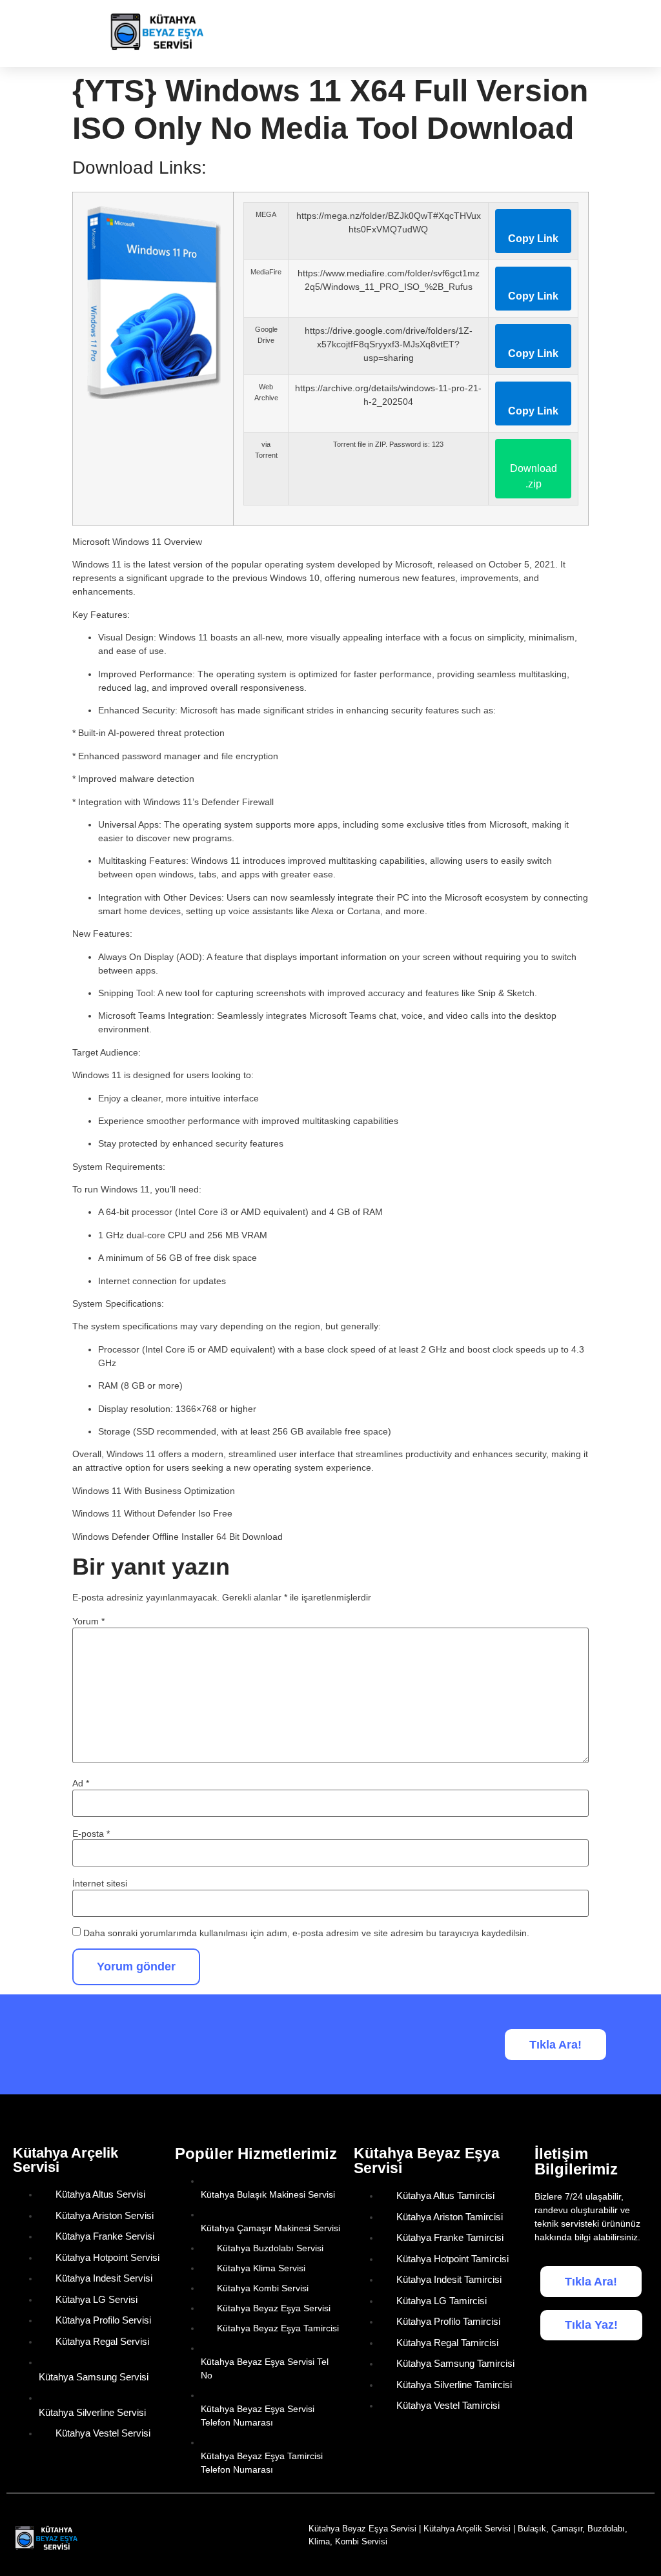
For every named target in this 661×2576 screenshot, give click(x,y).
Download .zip (534, 476)
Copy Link (533, 239)
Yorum (88, 1621)
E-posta (91, 1834)
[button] (636, 34)
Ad (81, 1783)
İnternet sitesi (100, 1883)
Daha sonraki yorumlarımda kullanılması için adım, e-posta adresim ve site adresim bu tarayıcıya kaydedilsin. (306, 1933)
